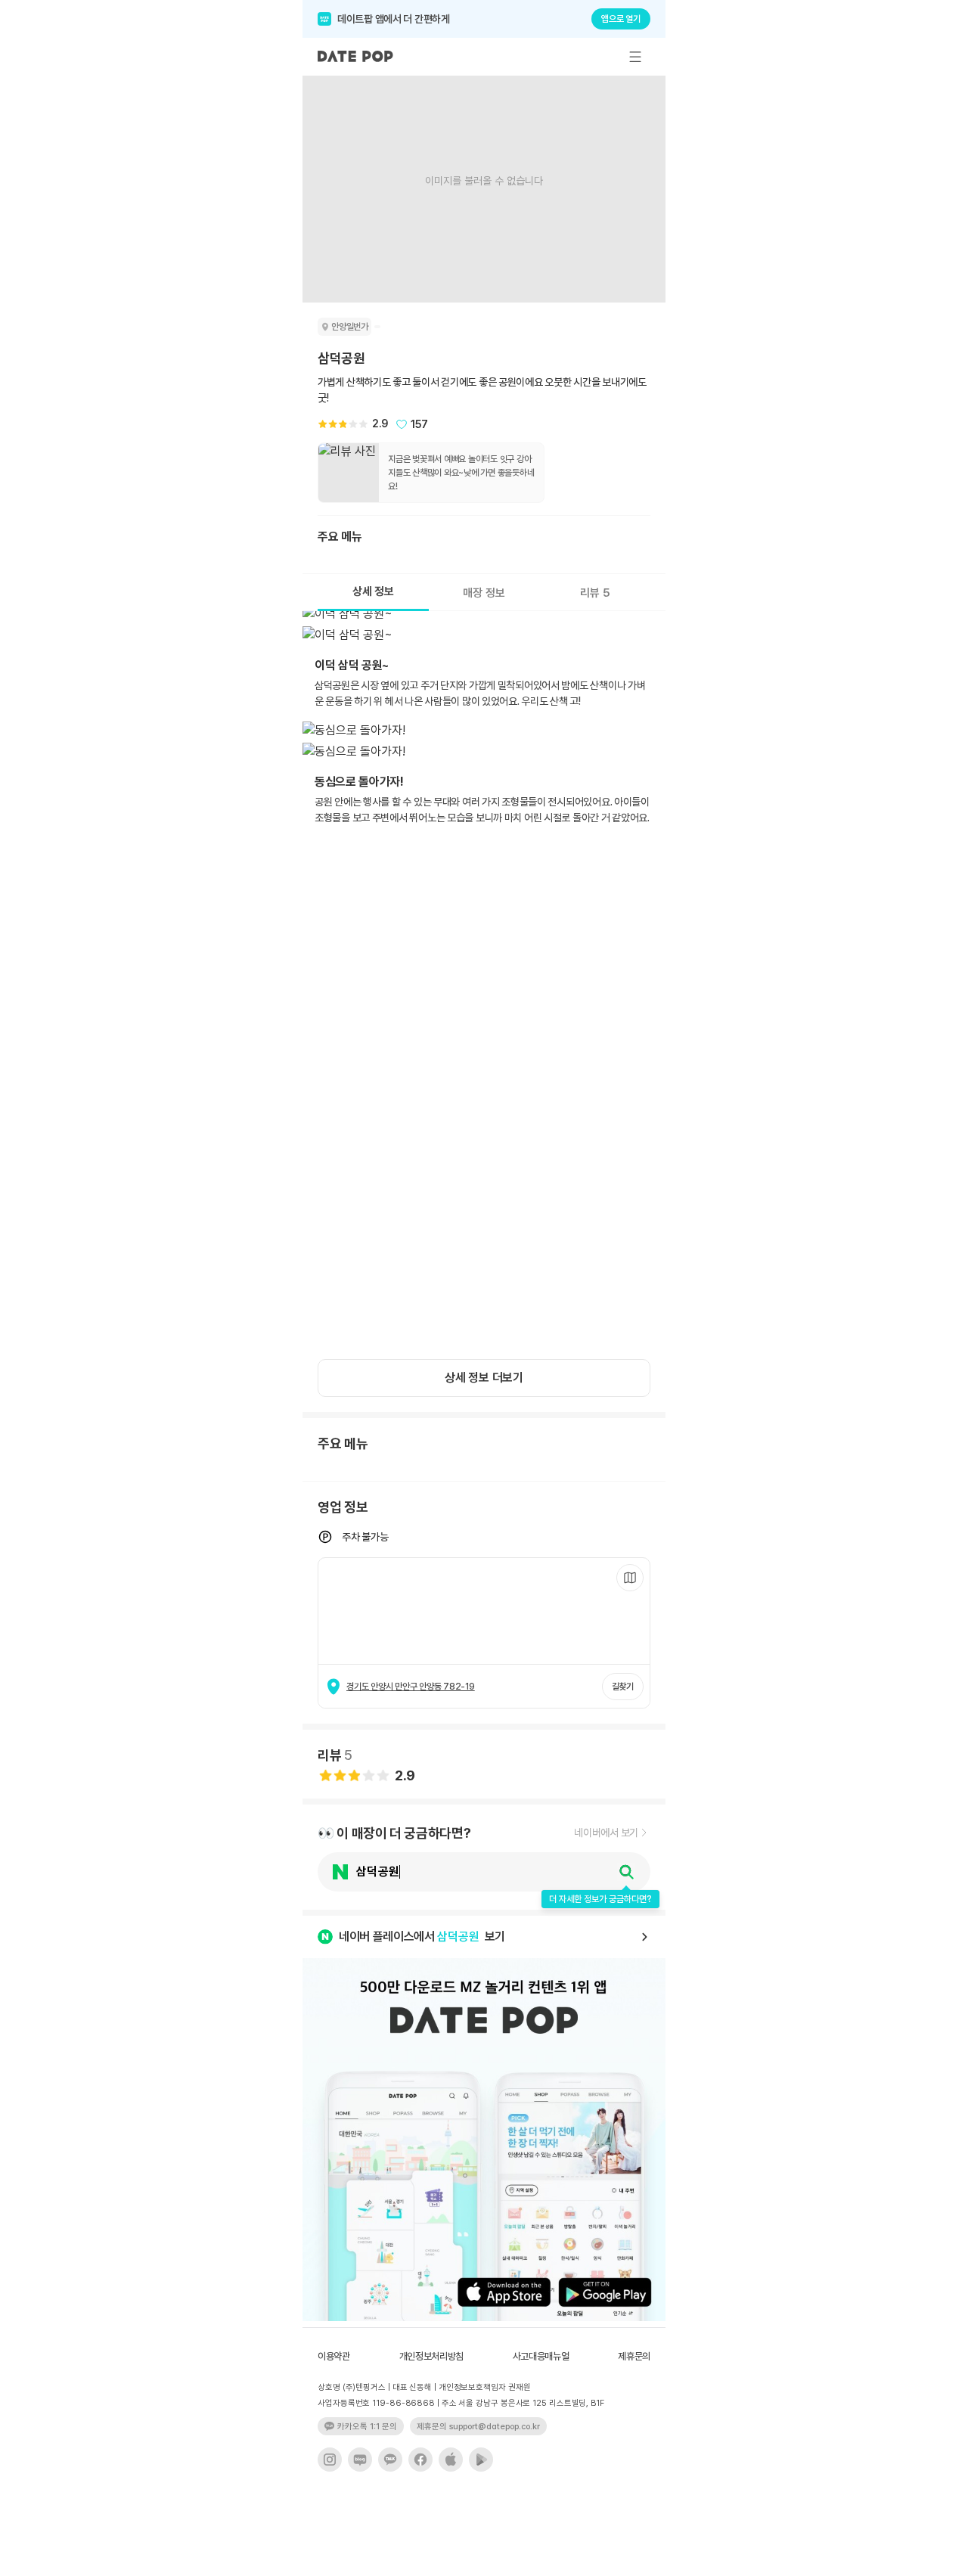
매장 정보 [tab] (484, 593)
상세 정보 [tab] (373, 591)
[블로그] (360, 2460)
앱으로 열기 (621, 19)
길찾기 (623, 1687)
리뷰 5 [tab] (595, 593)
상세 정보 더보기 (484, 1378)
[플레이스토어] (481, 2460)
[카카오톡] (390, 2460)
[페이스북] (420, 2460)
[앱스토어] (451, 2460)
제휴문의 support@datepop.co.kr (478, 2427)
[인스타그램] (330, 2460)
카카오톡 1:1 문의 (367, 2427)
